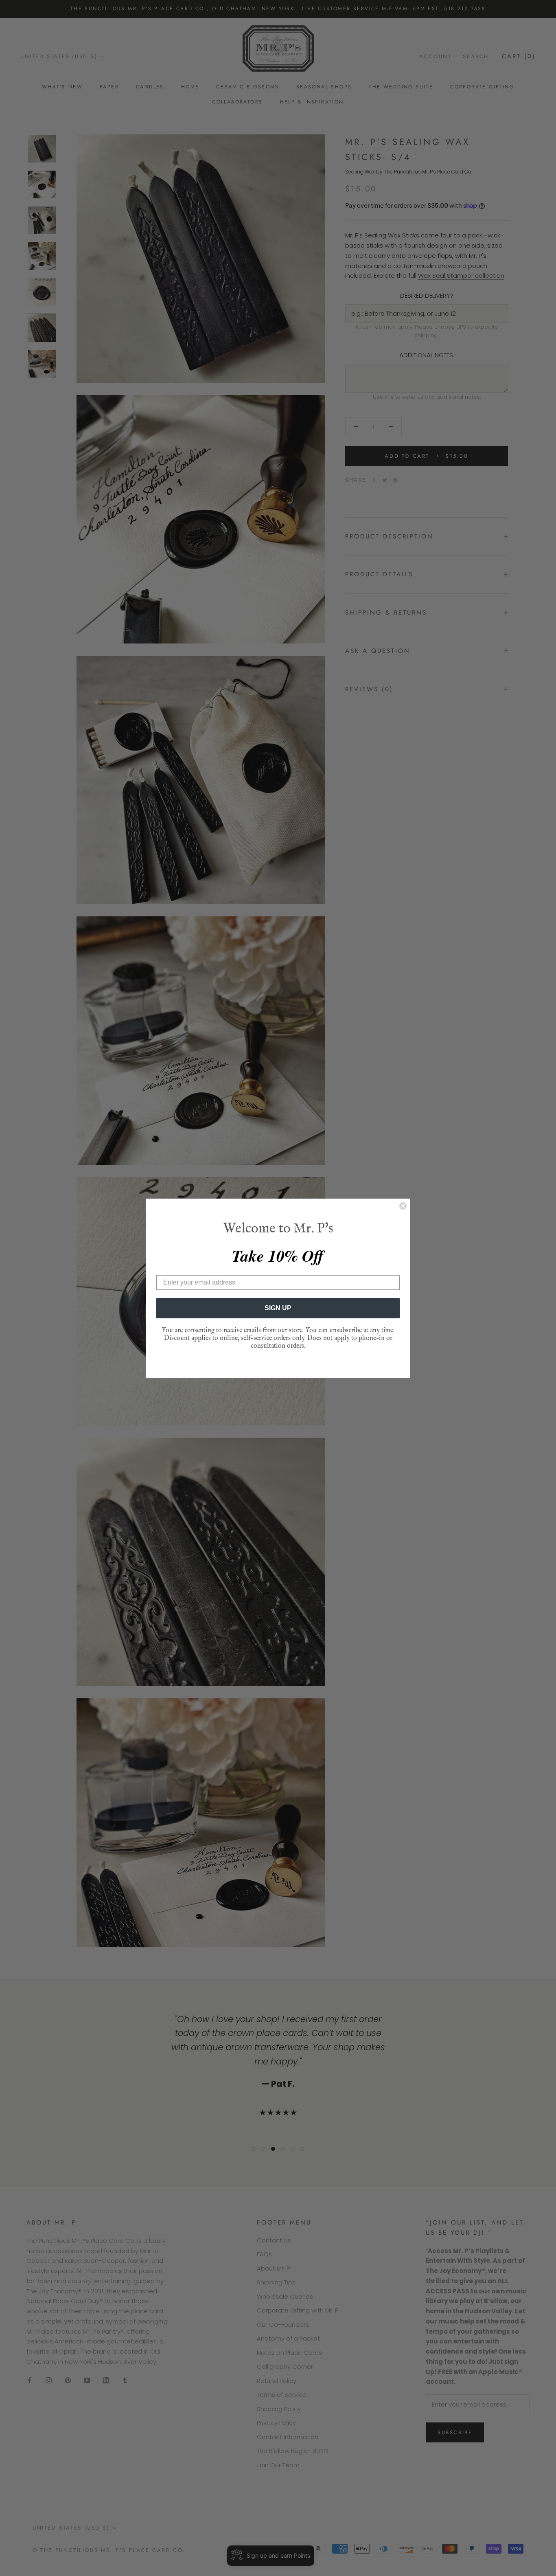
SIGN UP (278, 1308)
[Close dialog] (403, 1206)
